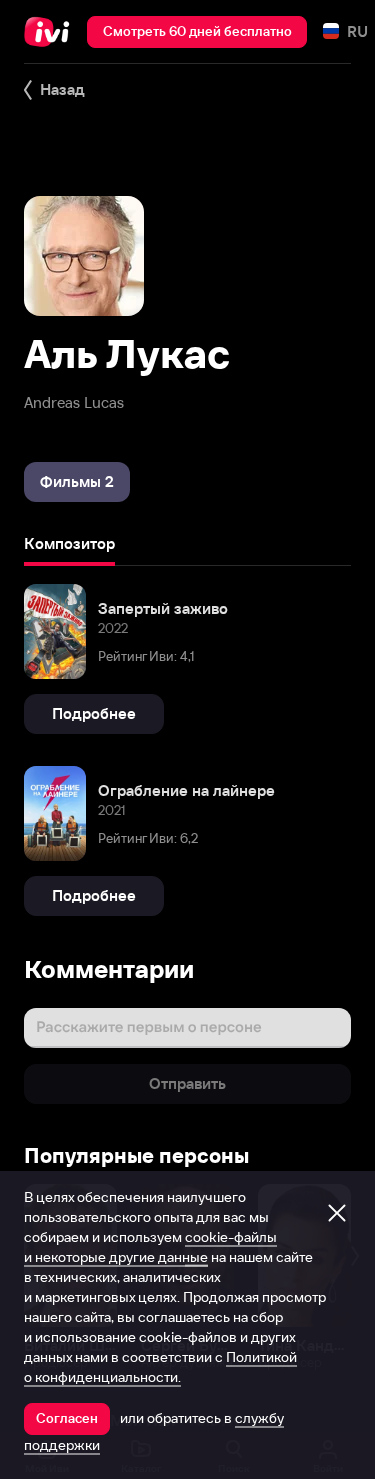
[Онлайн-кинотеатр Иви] (51, 32)
